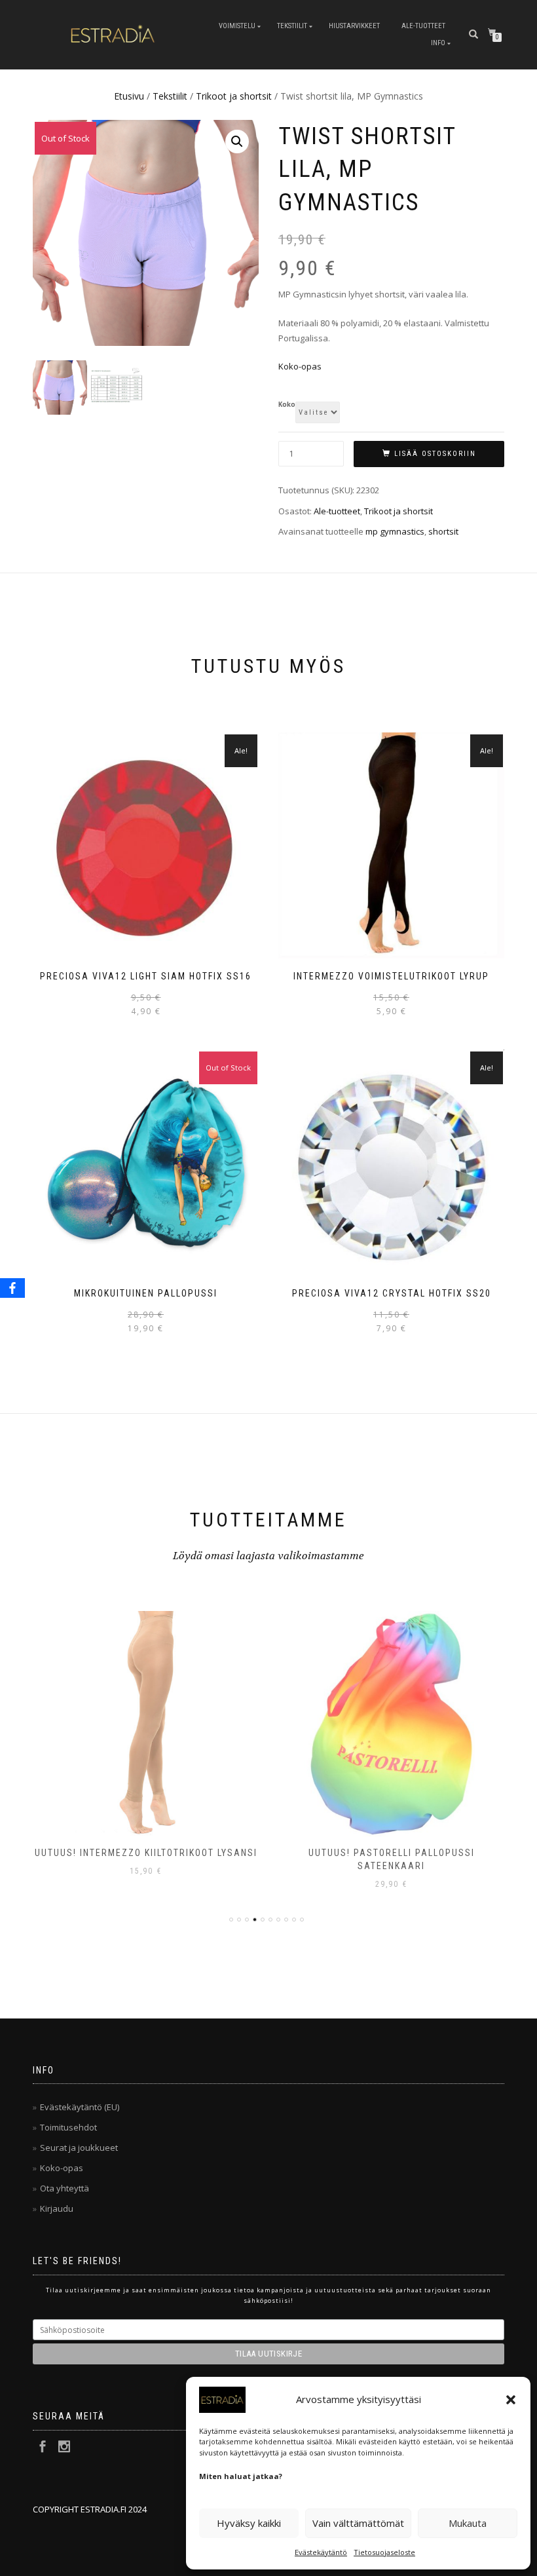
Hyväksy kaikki (249, 2523)
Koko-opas (300, 366)
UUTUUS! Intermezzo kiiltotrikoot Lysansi (146, 1853)
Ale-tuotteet (423, 26)
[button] (511, 2400)
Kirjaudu (57, 2208)
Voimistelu (237, 26)
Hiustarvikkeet (354, 26)
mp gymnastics (395, 531)
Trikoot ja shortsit (234, 96)
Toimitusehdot (68, 2127)
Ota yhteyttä (65, 2188)
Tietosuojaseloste (384, 2552)
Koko (287, 405)
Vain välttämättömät (358, 2523)
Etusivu (129, 96)
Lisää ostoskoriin (435, 454)
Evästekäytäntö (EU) (80, 2107)
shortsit (443, 531)
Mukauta (468, 2523)
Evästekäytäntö (321, 2552)
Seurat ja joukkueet (79, 2148)
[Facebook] (12, 1288)
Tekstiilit (292, 26)
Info (438, 43)
